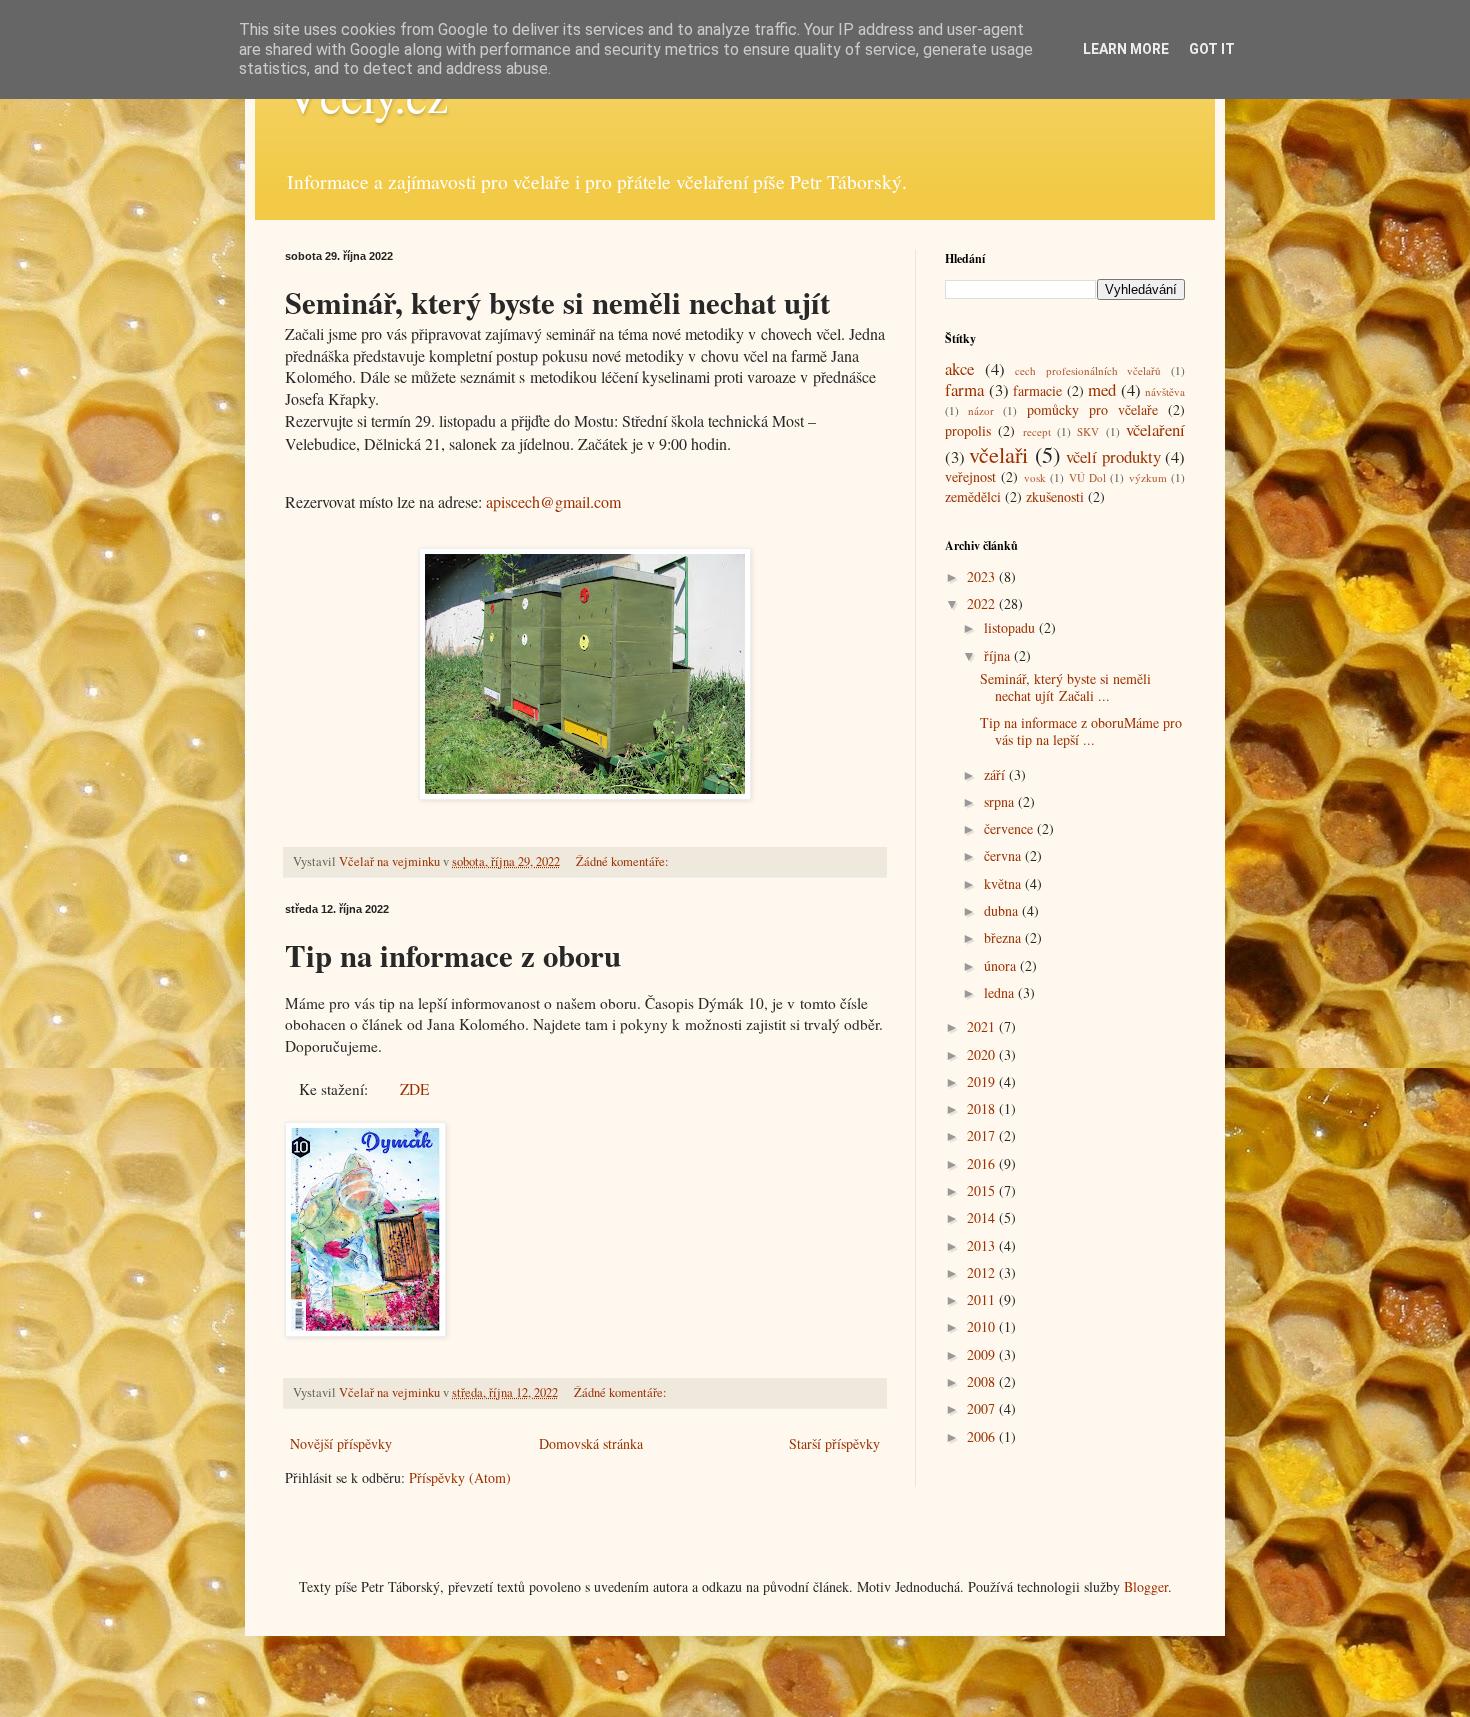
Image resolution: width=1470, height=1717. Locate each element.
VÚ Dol (1087, 477)
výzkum (1148, 477)
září (996, 774)
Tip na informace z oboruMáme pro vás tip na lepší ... (1081, 731)
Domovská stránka (591, 1443)
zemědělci (973, 496)
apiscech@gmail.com (553, 501)
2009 (983, 1354)
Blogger (1146, 1586)
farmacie (1037, 390)
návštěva (1165, 391)
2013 (983, 1245)
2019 (983, 1081)
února (1002, 965)
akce (959, 368)
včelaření (1155, 429)
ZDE (414, 1089)
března (1004, 937)
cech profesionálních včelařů (1088, 370)
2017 (983, 1135)
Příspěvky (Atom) (460, 1477)
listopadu (1011, 627)
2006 (983, 1436)
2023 (983, 576)
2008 (983, 1381)
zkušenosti (1055, 496)
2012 (983, 1272)
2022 (983, 603)
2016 (983, 1163)
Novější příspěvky (341, 1443)
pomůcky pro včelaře (1092, 409)
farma (964, 389)
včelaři (998, 454)
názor (981, 410)
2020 (983, 1054)
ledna (1001, 992)
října (999, 655)
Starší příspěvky (834, 1443)
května (1004, 883)
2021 (983, 1026)
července (1010, 828)
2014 (983, 1217)
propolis (968, 430)
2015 (983, 1190)
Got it (1212, 49)
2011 (983, 1299)
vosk (1035, 477)
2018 (983, 1108)
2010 (983, 1326)
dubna (1003, 910)
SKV (1088, 431)
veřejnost (970, 476)
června (1004, 855)
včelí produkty (1113, 456)
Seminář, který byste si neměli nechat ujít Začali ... (1065, 687)
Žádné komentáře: (624, 861)
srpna (1001, 801)
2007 (983, 1408)
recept (1037, 431)
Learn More (1126, 49)
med (1102, 389)
